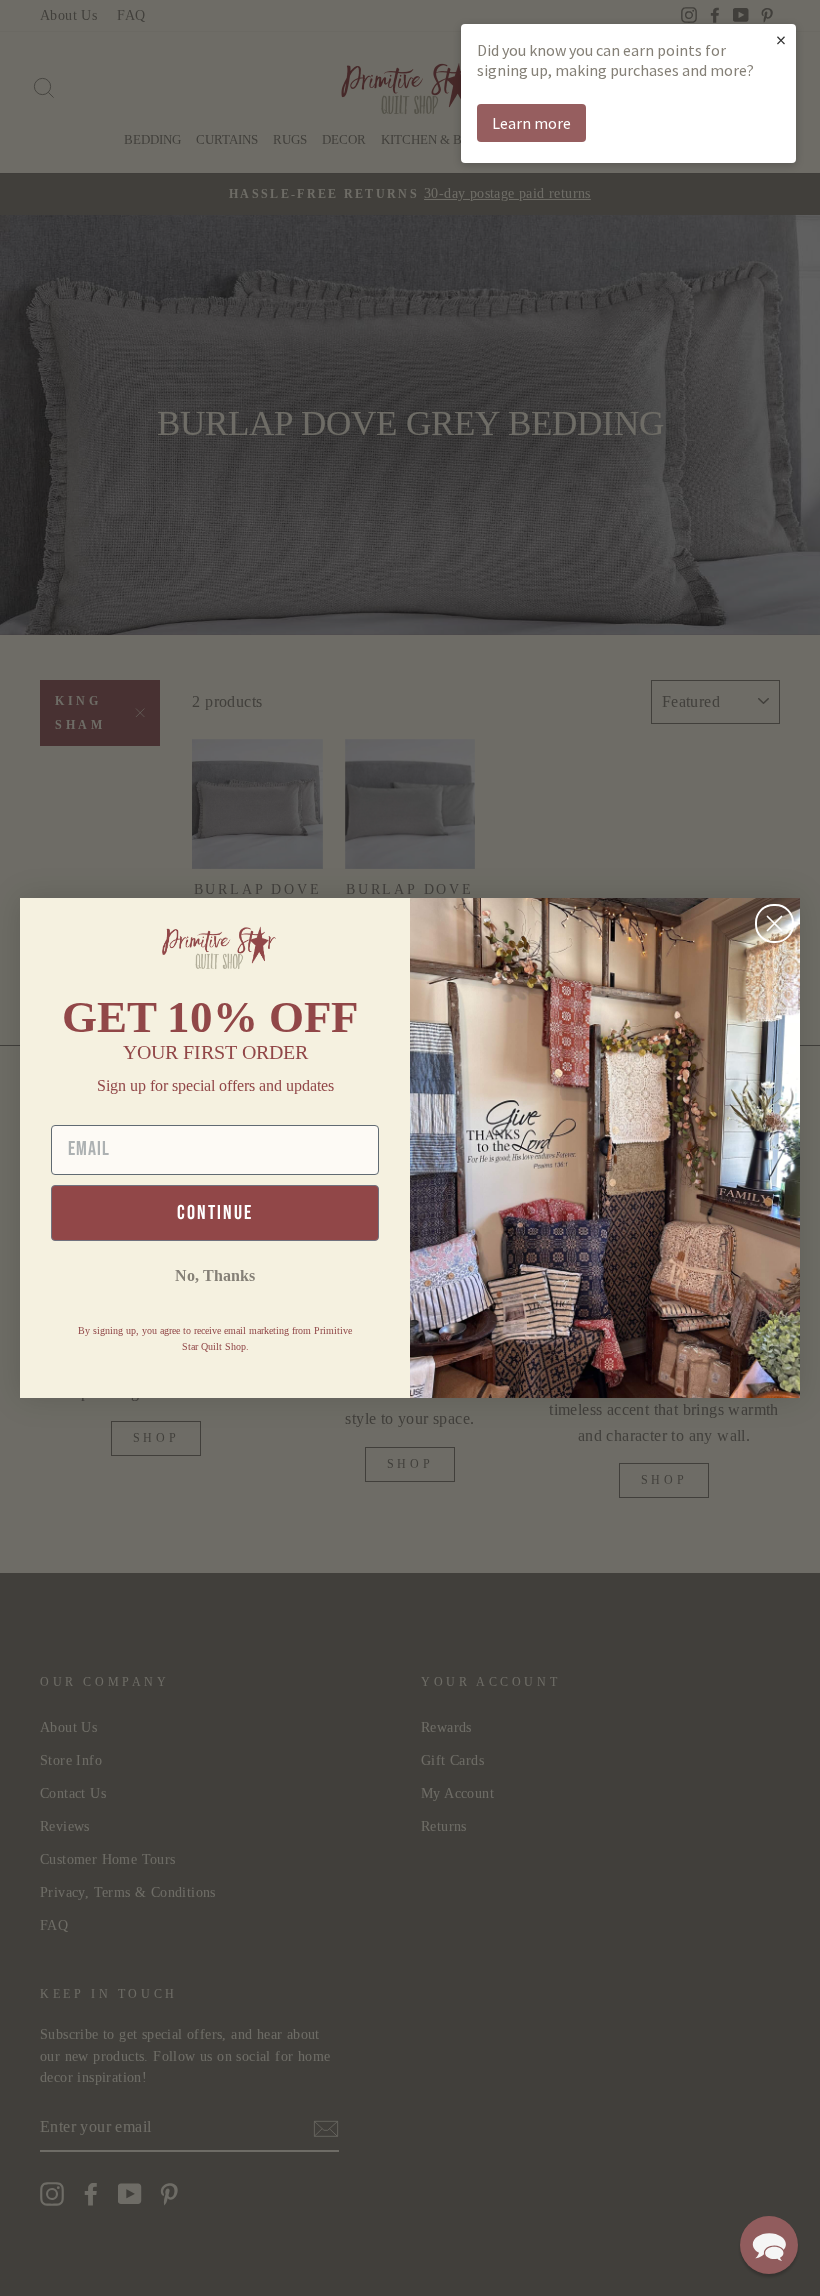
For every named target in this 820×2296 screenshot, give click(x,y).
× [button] (781, 39)
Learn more (531, 123)
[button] (769, 2245)
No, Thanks (215, 1275)
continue (215, 1213)
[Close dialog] (774, 923)
